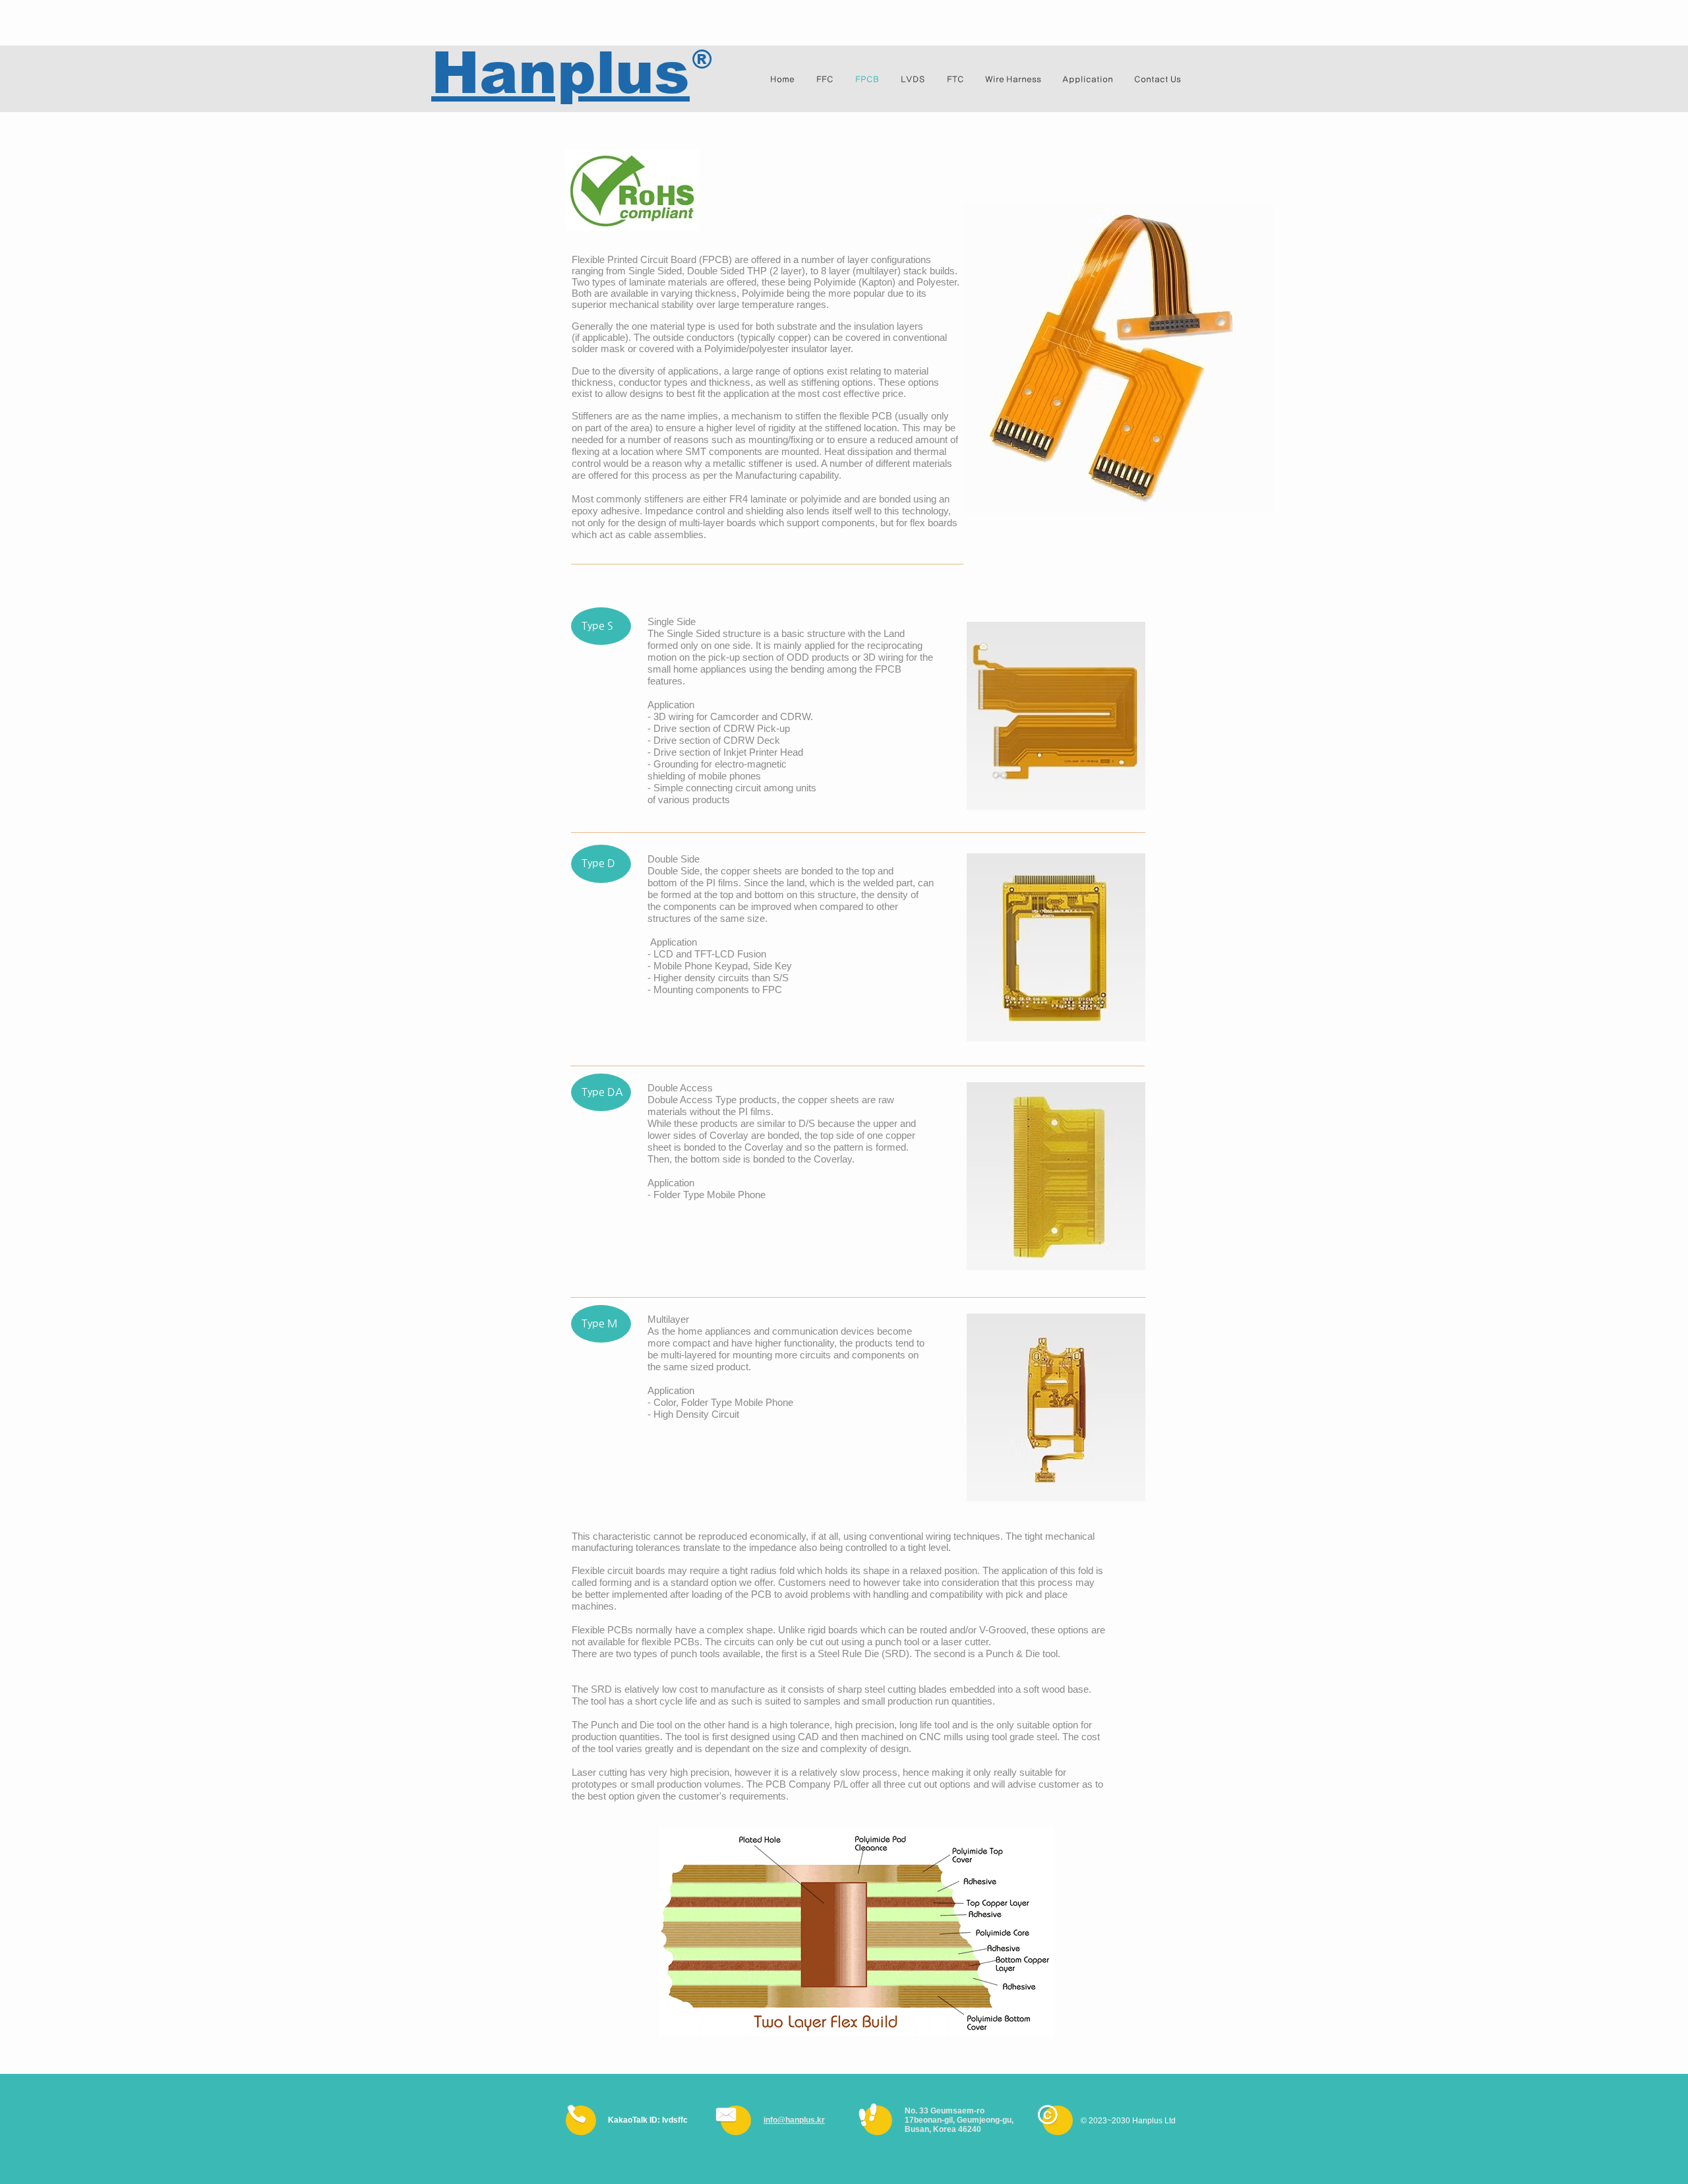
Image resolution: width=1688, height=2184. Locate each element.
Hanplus (560, 73)
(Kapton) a (881, 282)
